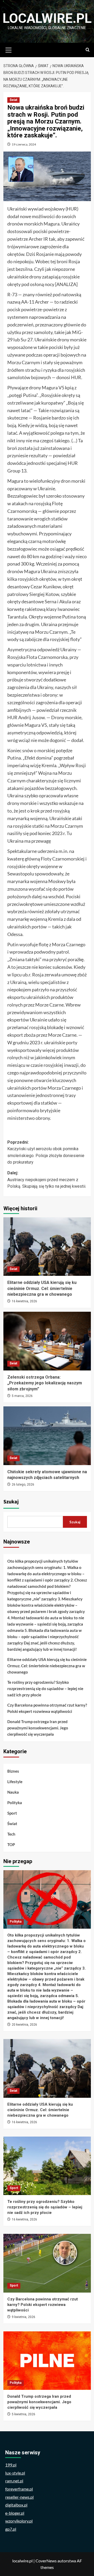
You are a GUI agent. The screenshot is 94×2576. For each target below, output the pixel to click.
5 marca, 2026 (22, 1396)
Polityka (15, 1803)
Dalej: (47, 1180)
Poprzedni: (46, 1152)
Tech (11, 1834)
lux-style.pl (15, 2473)
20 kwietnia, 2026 (24, 2025)
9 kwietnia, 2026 (23, 2317)
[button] (9, 49)
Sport (12, 1813)
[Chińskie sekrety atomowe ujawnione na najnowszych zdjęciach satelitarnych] (47, 1436)
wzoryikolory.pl (19, 2521)
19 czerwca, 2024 (24, 144)
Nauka (13, 1792)
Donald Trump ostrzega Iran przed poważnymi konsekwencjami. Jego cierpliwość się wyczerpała (38, 1728)
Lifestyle (15, 1782)
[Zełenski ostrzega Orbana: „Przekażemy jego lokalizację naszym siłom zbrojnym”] (47, 1341)
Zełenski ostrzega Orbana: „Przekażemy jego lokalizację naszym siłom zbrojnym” (45, 1383)
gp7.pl (11, 2529)
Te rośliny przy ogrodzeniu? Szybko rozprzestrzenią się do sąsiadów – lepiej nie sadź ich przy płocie (45, 1688)
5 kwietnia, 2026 (23, 2414)
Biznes (13, 1771)
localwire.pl (47, 18)
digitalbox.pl (16, 2505)
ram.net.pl (14, 2481)
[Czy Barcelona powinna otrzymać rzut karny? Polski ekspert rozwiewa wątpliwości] (47, 2263)
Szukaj (11, 1502)
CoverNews (46, 2561)
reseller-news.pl (19, 2497)
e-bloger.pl (15, 2513)
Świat (13, 100)
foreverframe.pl (19, 2489)
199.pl (11, 2465)
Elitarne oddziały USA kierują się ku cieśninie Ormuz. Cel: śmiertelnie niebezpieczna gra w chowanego (42, 1288)
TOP (11, 1844)
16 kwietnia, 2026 (24, 1301)
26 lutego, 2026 (23, 1485)
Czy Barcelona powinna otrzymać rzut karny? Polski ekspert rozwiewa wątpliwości (47, 1708)
